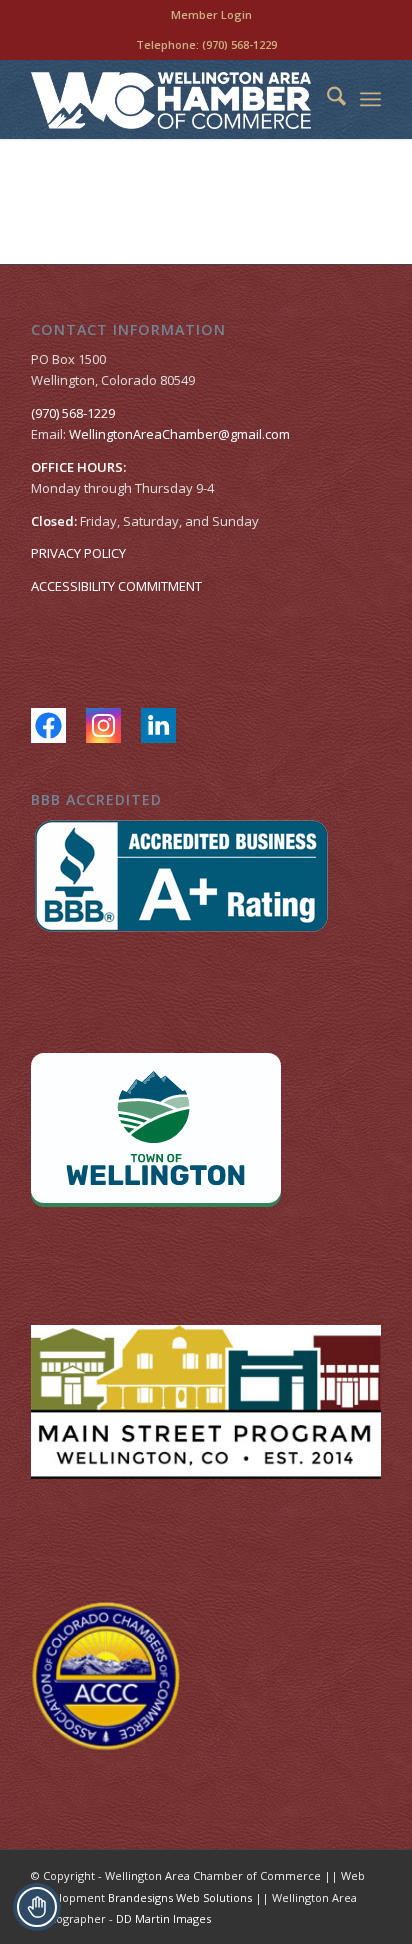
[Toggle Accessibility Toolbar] (37, 1907)
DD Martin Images (163, 1918)
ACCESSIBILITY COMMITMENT (116, 586)
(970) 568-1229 (239, 44)
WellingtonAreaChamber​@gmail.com (179, 434)
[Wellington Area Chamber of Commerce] (171, 99)
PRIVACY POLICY (78, 553)
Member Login (211, 14)
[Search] (326, 99)
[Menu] (370, 99)
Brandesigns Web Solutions (180, 1897)
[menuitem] (211, 15)
